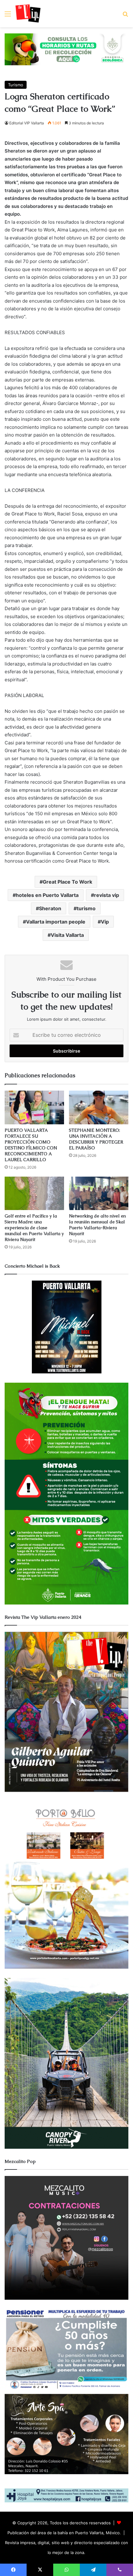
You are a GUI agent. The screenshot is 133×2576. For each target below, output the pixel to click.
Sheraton (50, 908)
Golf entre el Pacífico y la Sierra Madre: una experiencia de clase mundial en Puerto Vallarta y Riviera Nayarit (34, 1228)
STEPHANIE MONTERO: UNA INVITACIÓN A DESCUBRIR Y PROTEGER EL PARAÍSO (96, 1139)
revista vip (107, 895)
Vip (105, 922)
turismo (86, 908)
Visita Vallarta (67, 935)
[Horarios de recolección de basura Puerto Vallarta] (66, 49)
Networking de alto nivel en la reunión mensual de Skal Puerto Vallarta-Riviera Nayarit (97, 1225)
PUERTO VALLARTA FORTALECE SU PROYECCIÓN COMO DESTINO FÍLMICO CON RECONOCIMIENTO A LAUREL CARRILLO (31, 1145)
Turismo (16, 85)
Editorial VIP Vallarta (27, 123)
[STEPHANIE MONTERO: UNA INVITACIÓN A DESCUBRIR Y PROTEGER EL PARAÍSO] (99, 1107)
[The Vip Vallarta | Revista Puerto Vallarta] (28, 14)
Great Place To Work (67, 882)
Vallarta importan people (56, 922)
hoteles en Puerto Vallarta (47, 895)
